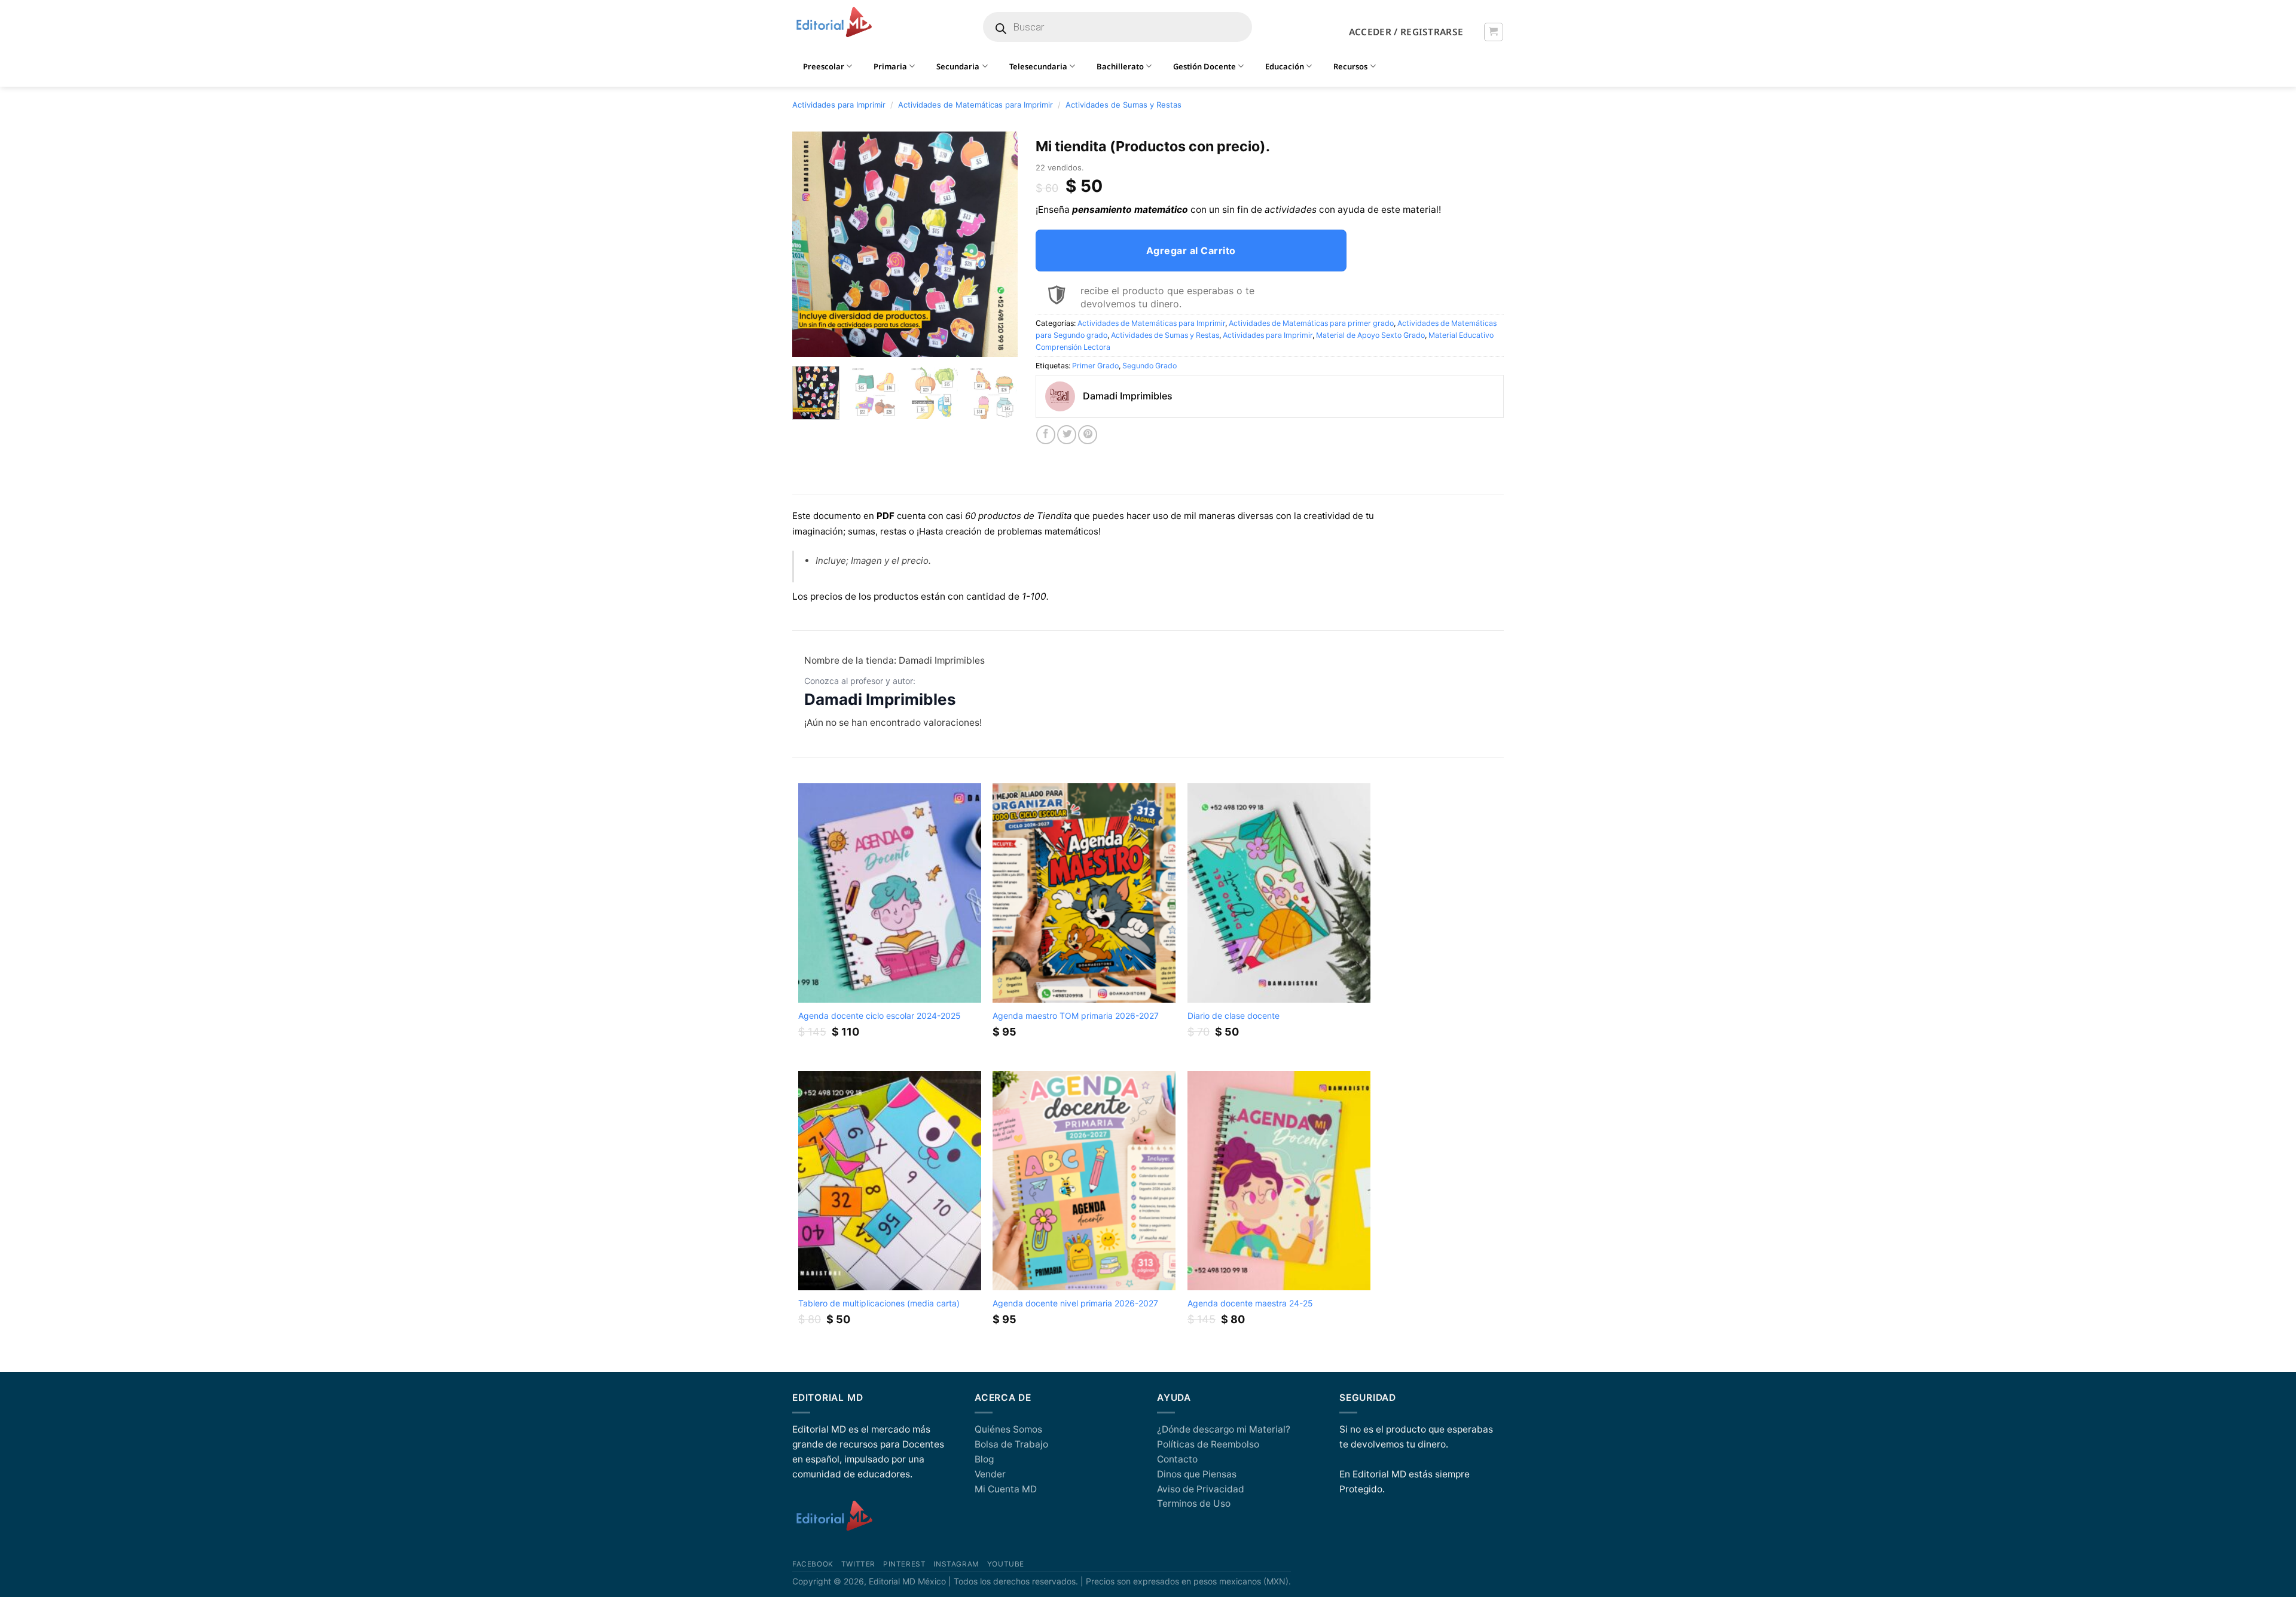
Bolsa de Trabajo (1011, 1444)
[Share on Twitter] (1067, 435)
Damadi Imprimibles (880, 699)
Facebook (813, 1564)
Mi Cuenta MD (1006, 1489)
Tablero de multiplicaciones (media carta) (879, 1303)
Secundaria (958, 66)
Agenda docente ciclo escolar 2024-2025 (879, 1016)
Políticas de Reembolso (1208, 1444)
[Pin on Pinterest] (1088, 435)
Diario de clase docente (1234, 1016)
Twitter (858, 1564)
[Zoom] (808, 343)
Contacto (1177, 1459)
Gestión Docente (1205, 66)
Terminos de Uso (1194, 1503)
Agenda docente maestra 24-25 (1250, 1303)
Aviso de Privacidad (1201, 1489)
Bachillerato (1120, 66)
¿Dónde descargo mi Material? (1224, 1429)
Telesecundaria (1038, 66)
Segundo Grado (1149, 366)
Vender (990, 1474)
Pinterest (904, 1564)
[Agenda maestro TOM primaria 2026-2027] (1084, 893)
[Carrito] (1493, 32)
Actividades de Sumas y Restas (1123, 105)
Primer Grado (1095, 366)
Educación (1285, 66)
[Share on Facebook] (1046, 435)
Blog (984, 1459)
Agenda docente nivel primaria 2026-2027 (1075, 1303)
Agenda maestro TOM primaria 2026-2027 (1076, 1016)
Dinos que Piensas (1197, 1474)
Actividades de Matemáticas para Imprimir (976, 105)
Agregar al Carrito (1191, 251)
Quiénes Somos (1008, 1429)
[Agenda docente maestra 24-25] (1279, 1181)
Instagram (956, 1564)
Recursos (1350, 66)
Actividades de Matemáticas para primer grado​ (1311, 323)
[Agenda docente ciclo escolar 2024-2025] (890, 893)
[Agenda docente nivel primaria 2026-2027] (1084, 1181)
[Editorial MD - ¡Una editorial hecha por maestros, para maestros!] (834, 23)
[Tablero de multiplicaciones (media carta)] (890, 1181)
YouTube (1006, 1564)
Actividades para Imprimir (839, 105)
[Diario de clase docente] (1279, 893)
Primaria (890, 66)
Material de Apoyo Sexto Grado (1370, 335)
